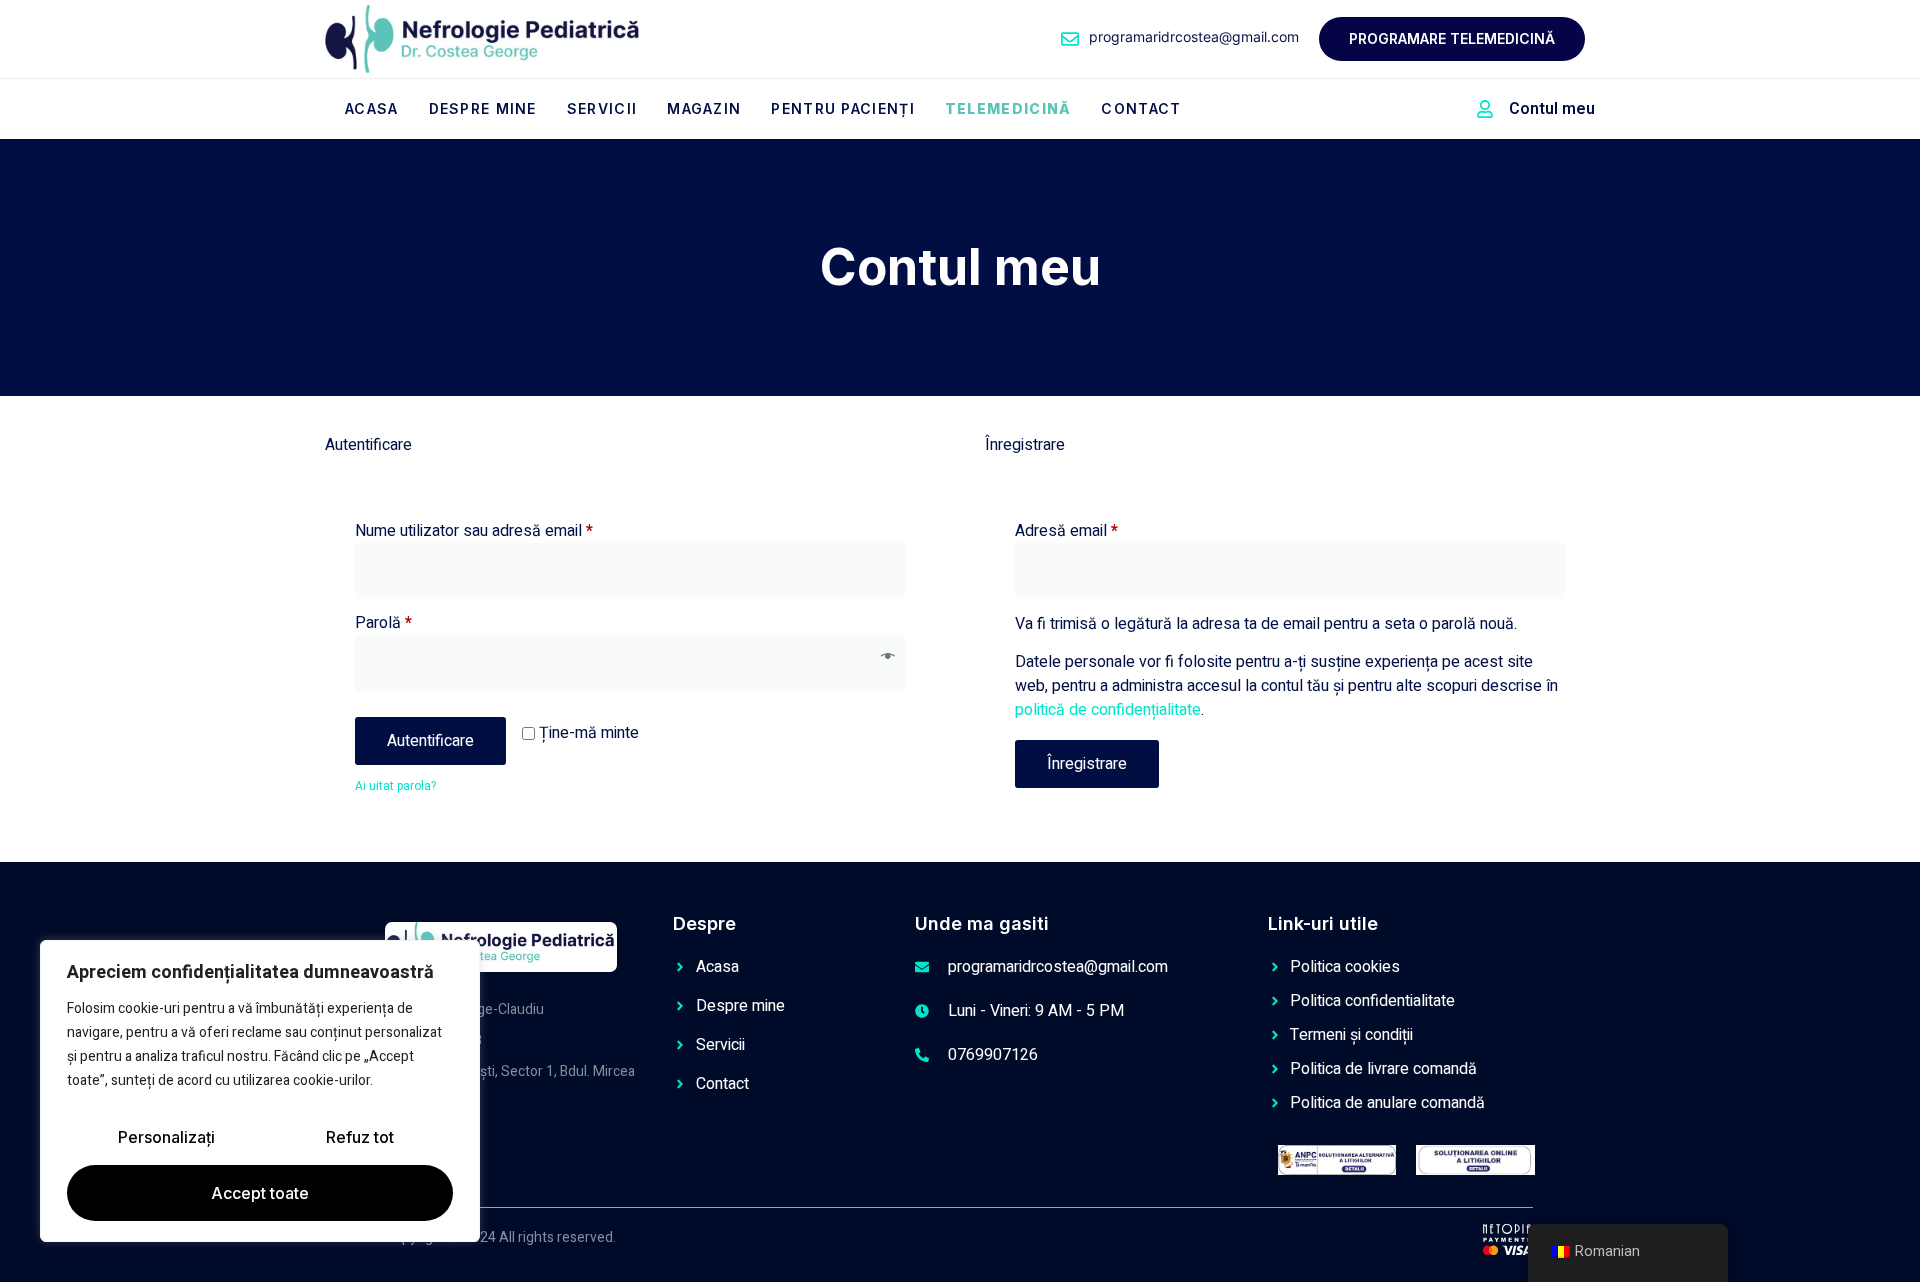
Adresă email (1103, 531)
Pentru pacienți (843, 108)
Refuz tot (360, 1137)
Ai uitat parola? (395, 786)
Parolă (420, 623)
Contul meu (1552, 109)
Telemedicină (1008, 108)
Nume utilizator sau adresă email (510, 531)
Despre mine (483, 108)
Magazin (704, 108)
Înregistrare (1087, 764)
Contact (1141, 108)
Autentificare (430, 741)
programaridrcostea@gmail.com (1194, 36)
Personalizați (166, 1137)
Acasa (372, 108)
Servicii (602, 108)
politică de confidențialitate (1108, 710)
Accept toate (260, 1193)
